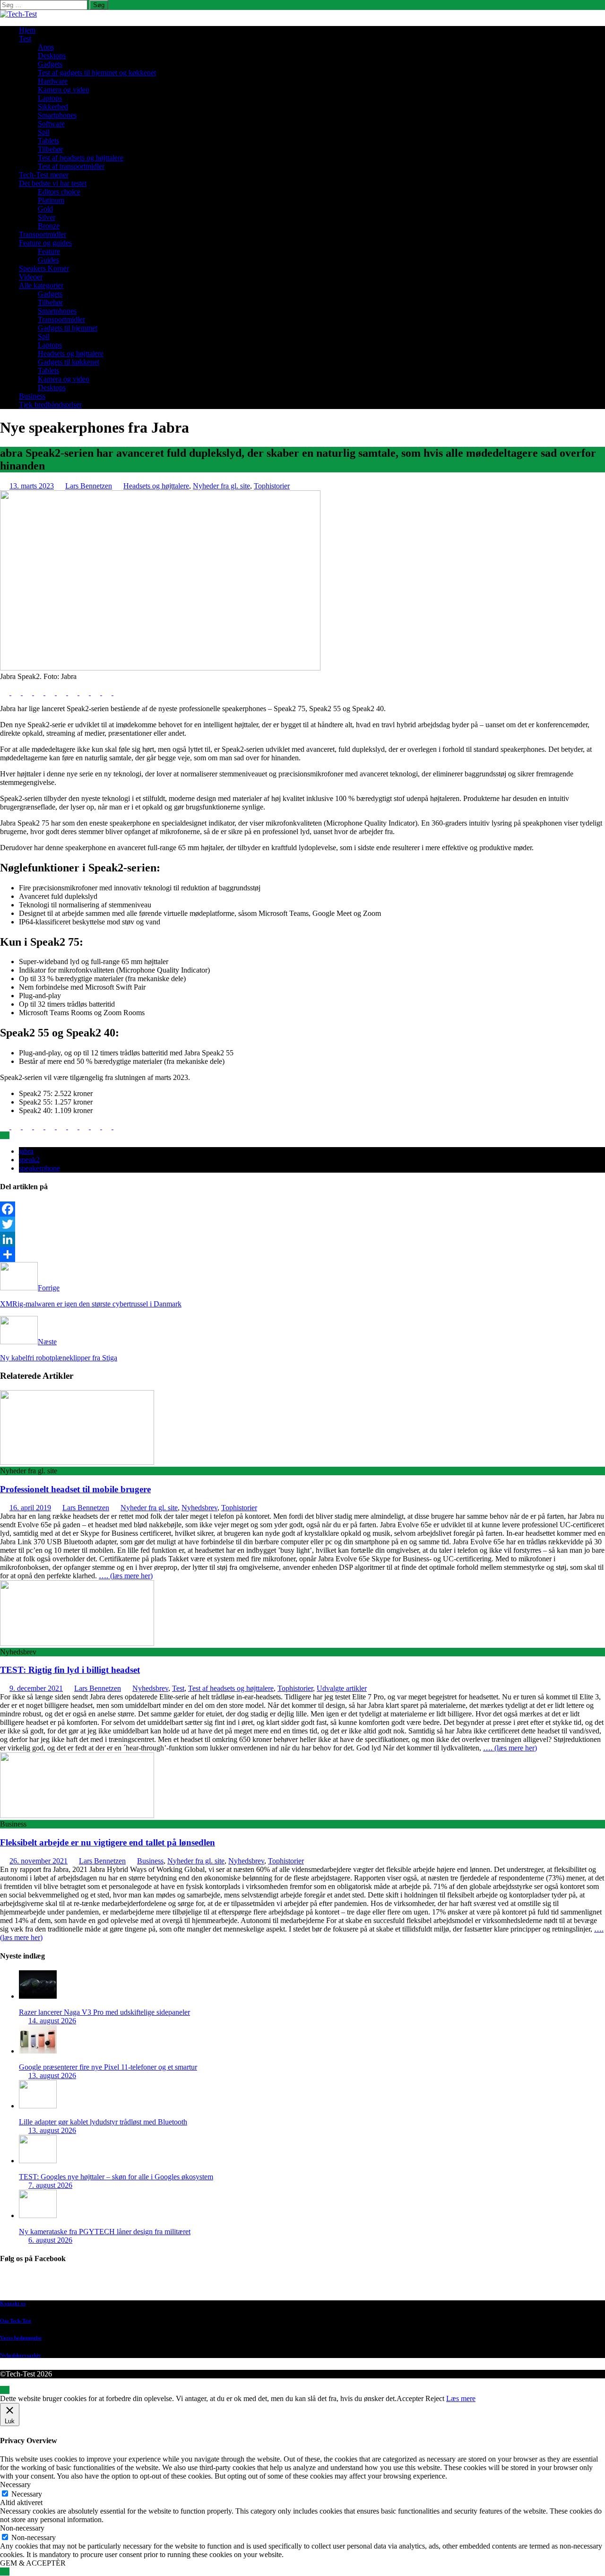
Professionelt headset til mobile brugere (75, 1489)
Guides (48, 260)
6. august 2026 (50, 2240)
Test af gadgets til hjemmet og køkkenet (97, 73)
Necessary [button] (15, 2485)
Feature (49, 251)
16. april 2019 (30, 1508)
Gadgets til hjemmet (68, 328)
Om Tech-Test (16, 2321)
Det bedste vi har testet (53, 183)
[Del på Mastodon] (85, 692)
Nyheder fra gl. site (221, 486)
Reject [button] (435, 2398)
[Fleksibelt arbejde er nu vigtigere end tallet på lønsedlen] (77, 1815)
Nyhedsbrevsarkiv (21, 2355)
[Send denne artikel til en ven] (51, 692)
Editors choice (59, 192)
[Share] (302, 1254)
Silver (47, 217)
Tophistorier (272, 486)
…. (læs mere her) (126, 1576)
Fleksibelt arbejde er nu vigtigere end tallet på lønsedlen (108, 1842)
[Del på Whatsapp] (74, 692)
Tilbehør (50, 149)
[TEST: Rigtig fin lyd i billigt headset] (77, 1643)
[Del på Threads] (118, 692)
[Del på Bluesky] (108, 692)
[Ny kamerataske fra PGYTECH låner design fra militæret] (38, 2215)
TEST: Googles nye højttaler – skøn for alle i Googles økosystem (116, 2177)
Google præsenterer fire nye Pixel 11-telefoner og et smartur (108, 2067)
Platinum (51, 200)
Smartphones (57, 115)
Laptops (50, 98)
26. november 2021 (39, 1861)
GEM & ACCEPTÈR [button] (33, 2563)
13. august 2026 (52, 2076)
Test (25, 39)
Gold (45, 209)
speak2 (29, 1160)
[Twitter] (302, 1224)
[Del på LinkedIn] (28, 692)
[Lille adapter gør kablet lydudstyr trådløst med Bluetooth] (38, 2106)
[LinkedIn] (302, 1239)
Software (51, 124)
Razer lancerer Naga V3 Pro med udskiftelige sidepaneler (104, 2012)
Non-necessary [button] (22, 2528)
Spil (44, 132)
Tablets (48, 141)
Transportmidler (43, 234)
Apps (46, 47)
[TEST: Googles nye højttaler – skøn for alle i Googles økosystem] (38, 2161)
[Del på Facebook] (6, 692)
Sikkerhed (53, 107)
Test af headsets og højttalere (81, 158)
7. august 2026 (50, 2185)
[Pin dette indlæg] (40, 692)
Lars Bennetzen (89, 486)
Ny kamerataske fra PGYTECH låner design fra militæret (105, 2232)
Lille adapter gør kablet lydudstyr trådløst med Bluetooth (103, 2122)
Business (32, 396)
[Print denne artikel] (62, 692)
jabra (26, 1151)
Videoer (31, 277)
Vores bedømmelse (21, 2338)
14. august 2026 (52, 2021)
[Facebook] (302, 1209)
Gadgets (50, 64)
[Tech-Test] (18, 14)
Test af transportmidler (71, 166)
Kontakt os (13, 2303)
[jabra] (160, 668)
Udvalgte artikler (342, 1688)
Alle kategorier (41, 285)
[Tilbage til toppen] (5, 2390)
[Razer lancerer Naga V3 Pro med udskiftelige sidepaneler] (38, 1996)
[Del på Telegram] (96, 692)
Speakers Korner (44, 268)
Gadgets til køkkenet (69, 362)
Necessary (27, 2494)
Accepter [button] (410, 2398)
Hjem (27, 30)
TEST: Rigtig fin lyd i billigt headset (70, 1670)
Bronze (49, 226)
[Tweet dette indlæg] (17, 692)
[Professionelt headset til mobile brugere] (77, 1462)
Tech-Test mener (44, 175)
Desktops (52, 56)
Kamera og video (64, 90)
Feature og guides (45, 243)
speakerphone (39, 1168)
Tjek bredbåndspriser (50, 405)
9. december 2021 (36, 1688)
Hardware (53, 81)
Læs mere (461, 2398)
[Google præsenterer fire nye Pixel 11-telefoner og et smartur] (38, 2051)
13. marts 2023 (32, 486)
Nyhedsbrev (199, 1508)
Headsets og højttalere (71, 353)
